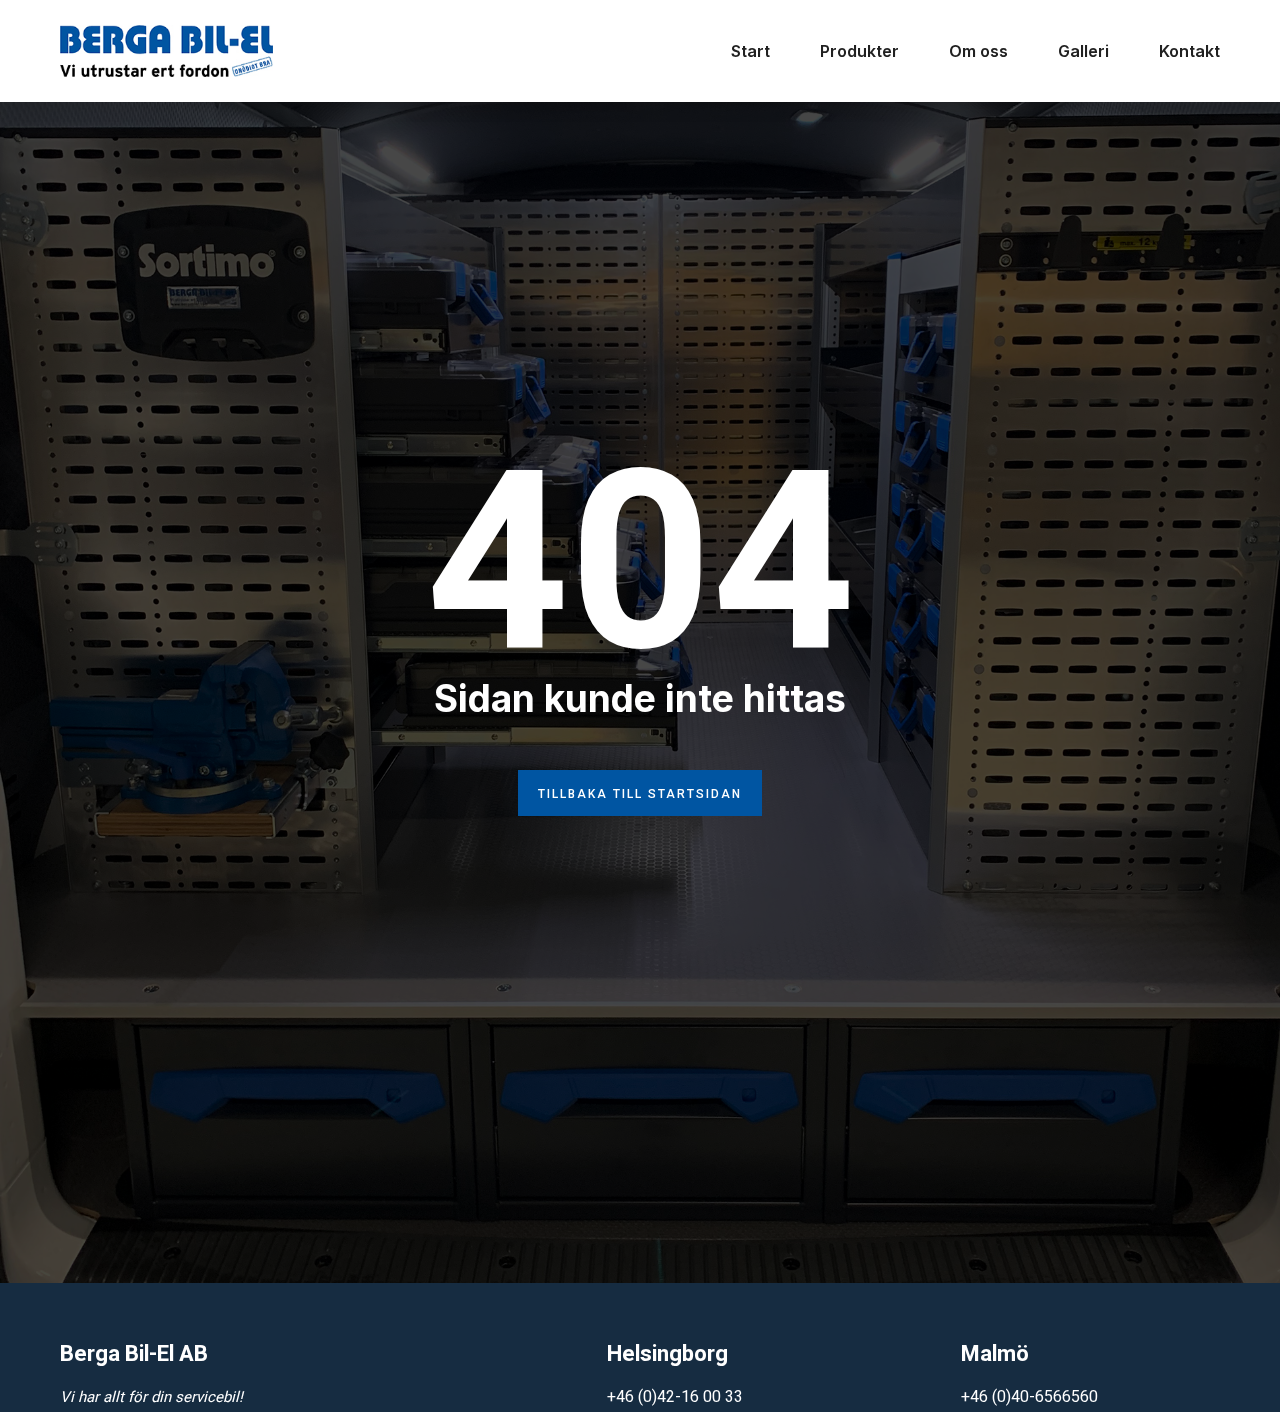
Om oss (978, 51)
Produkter (859, 51)
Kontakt (1189, 51)
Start (750, 51)
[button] (640, 793)
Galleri (1083, 51)
